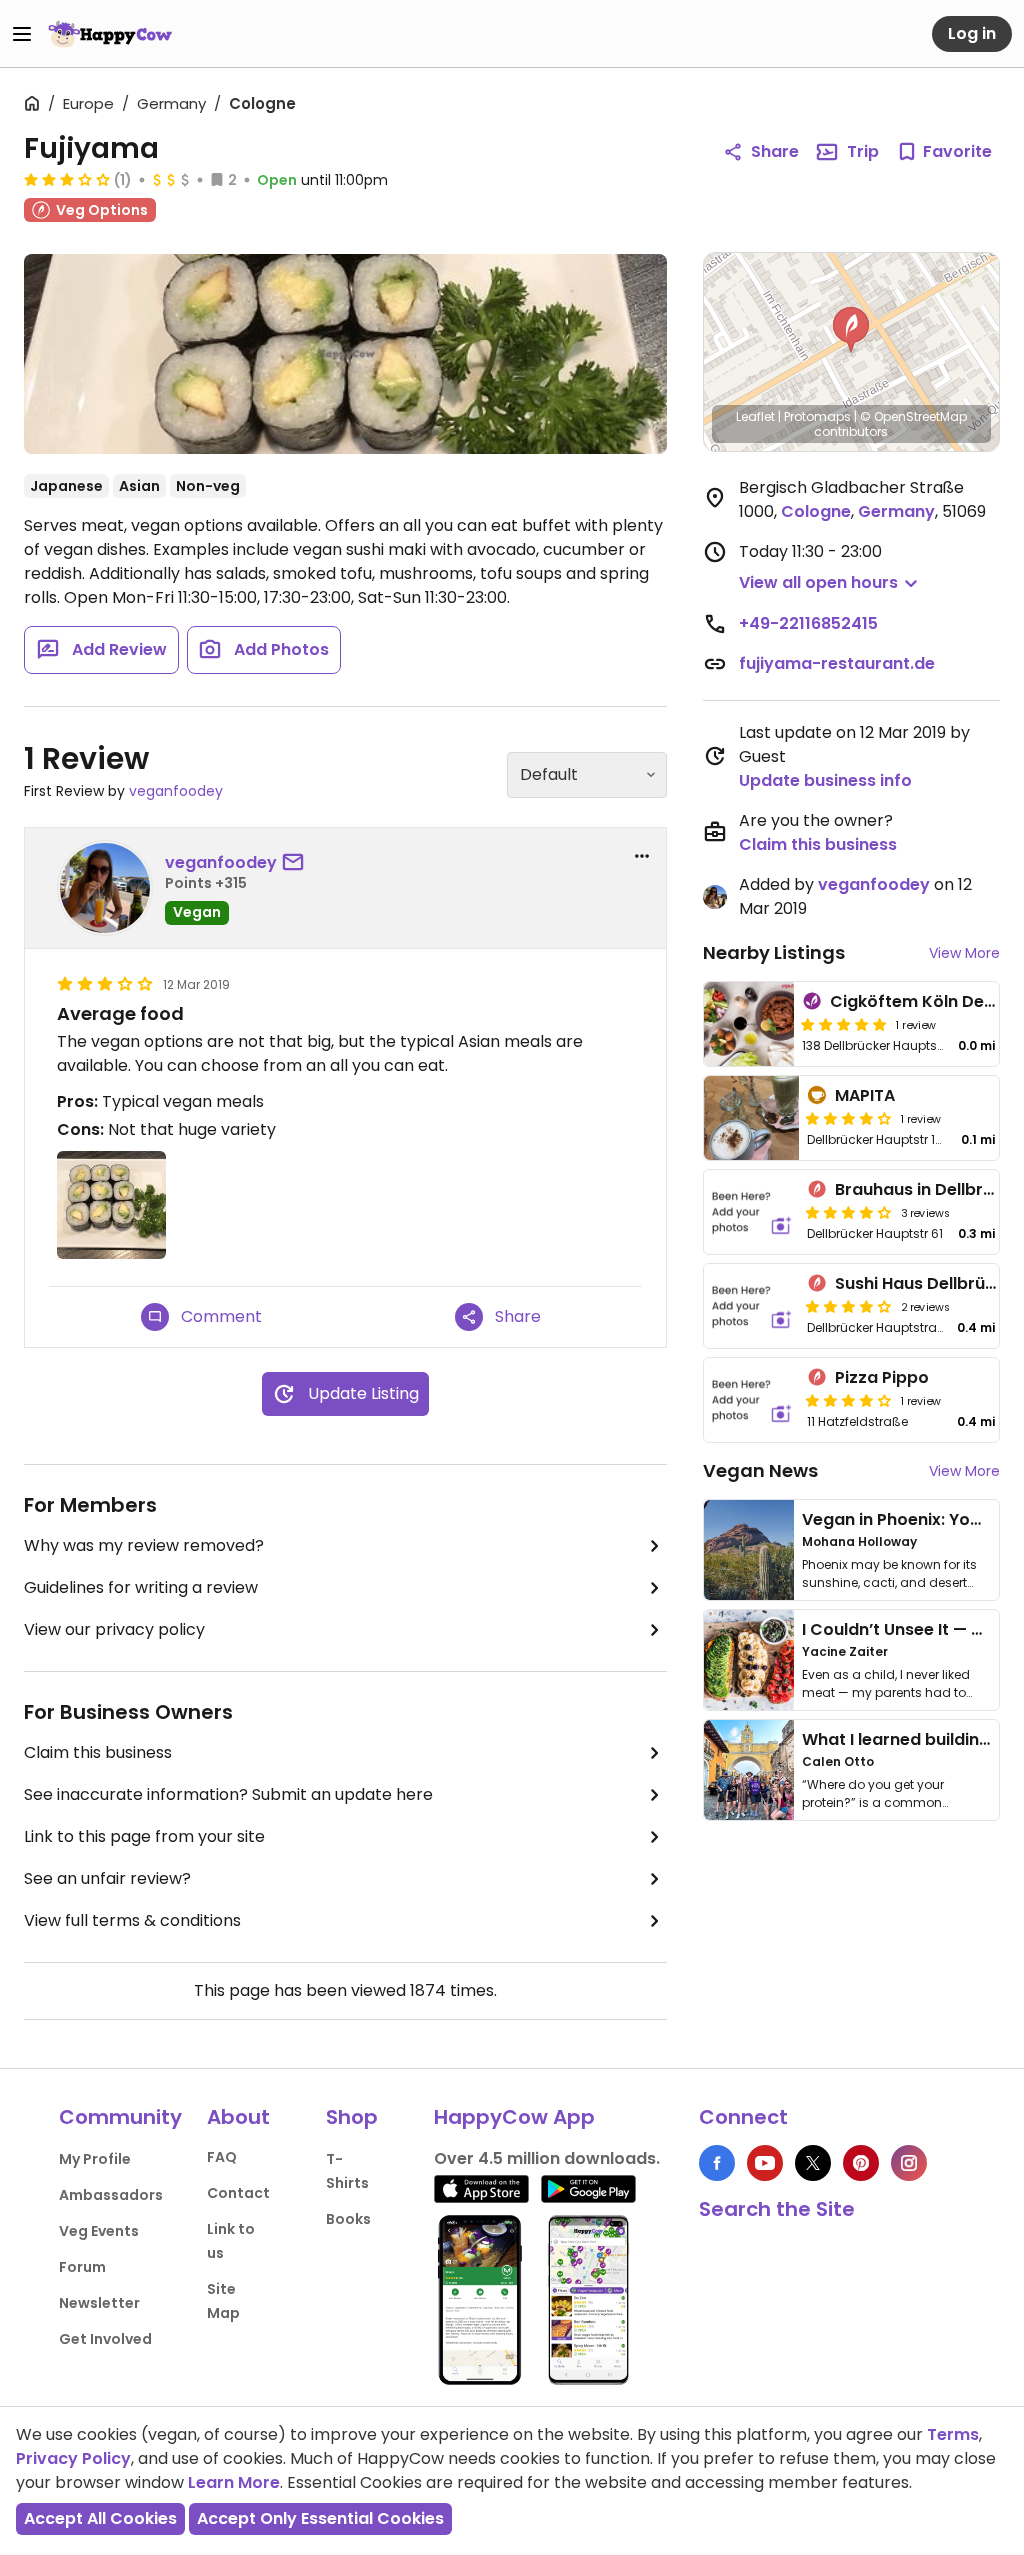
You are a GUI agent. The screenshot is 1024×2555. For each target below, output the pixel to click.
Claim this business (98, 1752)
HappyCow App (514, 2117)
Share (775, 151)
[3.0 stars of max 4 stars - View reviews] (67, 179)
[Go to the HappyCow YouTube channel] (765, 2163)
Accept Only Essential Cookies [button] (320, 2518)
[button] (851, 330)
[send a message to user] (297, 863)
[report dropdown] (642, 856)
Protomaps (817, 416)
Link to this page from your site (144, 1836)
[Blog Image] (749, 1550)
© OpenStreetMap (913, 416)
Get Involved (105, 2339)
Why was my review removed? (144, 1545)
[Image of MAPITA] (752, 1118)
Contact (238, 2193)
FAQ (222, 2157)
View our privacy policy (114, 1629)
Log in (972, 33)
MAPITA (865, 1095)
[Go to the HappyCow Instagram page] (909, 2163)
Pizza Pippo (882, 1377)
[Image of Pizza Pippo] (752, 1400)
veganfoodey (176, 791)
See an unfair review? (107, 1878)
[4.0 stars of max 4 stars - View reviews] (849, 1212)
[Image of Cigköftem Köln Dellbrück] (749, 1024)
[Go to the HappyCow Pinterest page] (861, 2163)
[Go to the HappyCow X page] (813, 2163)
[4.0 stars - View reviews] (849, 1118)
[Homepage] (110, 34)
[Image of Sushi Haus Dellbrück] (752, 1306)
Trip (863, 151)
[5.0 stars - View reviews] (844, 1024)
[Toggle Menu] (22, 34)
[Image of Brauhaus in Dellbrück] (752, 1212)
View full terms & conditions (132, 1920)
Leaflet (755, 416)
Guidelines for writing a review (141, 1587)
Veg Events (99, 2231)
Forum (82, 2267)
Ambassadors (111, 2195)
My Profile (95, 2159)
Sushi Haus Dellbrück (919, 1283)
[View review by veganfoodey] (105, 888)
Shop (352, 2117)
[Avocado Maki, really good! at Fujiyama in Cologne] (345, 354)
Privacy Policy (73, 2458)
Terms (953, 2434)
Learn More (234, 2482)
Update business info (825, 780)
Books (348, 2219)
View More (964, 953)
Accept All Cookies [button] (100, 2518)
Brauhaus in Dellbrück (923, 1189)
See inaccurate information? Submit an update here (228, 1794)
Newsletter (99, 2303)
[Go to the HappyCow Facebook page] (717, 2163)
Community (120, 2117)
